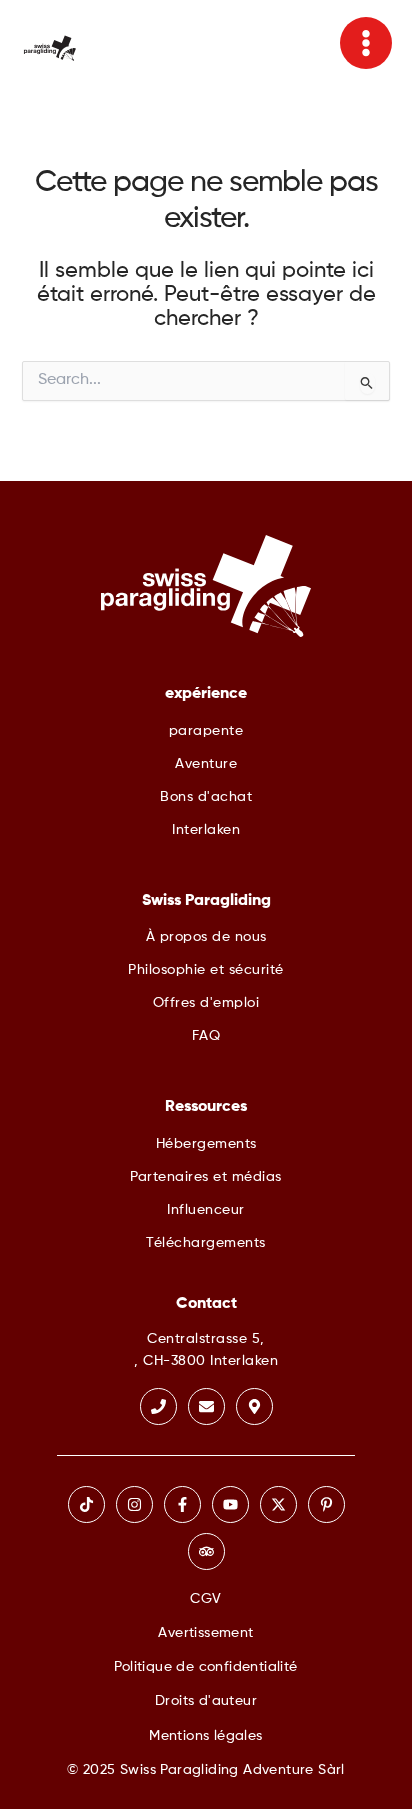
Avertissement (205, 1633)
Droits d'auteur (206, 1701)
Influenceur (206, 1210)
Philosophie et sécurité (206, 970)
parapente (206, 731)
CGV (205, 1599)
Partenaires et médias (206, 1177)
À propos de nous (206, 937)
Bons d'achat (206, 797)
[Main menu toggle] (366, 43)
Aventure (206, 764)
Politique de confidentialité (205, 1667)
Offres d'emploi (206, 1003)
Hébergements (206, 1144)
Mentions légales (205, 1736)
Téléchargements (206, 1243)
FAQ (206, 1036)
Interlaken (206, 830)
